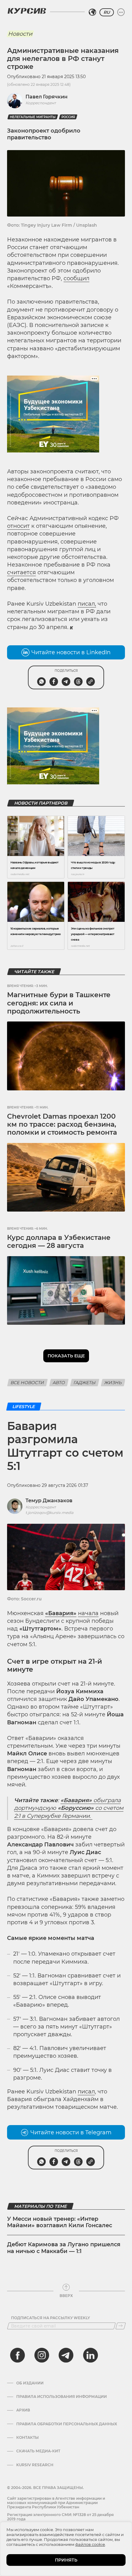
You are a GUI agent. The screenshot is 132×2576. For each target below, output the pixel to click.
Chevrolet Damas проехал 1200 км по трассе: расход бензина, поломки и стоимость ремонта (62, 1125)
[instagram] (42, 2355)
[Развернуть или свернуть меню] (121, 12)
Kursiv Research (35, 2465)
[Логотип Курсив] (27, 11)
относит (18, 526)
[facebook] (17, 2355)
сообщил (76, 278)
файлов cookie (90, 2544)
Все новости (27, 1383)
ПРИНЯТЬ (66, 2560)
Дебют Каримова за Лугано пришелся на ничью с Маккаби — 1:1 (64, 2248)
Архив (23, 2410)
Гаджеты (85, 1383)
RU (107, 12)
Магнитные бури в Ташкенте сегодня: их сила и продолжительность (59, 1003)
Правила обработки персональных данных (67, 2424)
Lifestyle (24, 1407)
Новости (20, 34)
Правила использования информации (62, 2397)
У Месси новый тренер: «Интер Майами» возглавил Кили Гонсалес (60, 2222)
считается (21, 572)
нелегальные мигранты (33, 117)
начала (88, 1613)
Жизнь (113, 1383)
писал (86, 2092)
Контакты (27, 2438)
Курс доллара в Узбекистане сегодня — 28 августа (59, 1242)
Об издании (30, 2383)
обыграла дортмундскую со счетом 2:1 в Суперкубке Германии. (69, 1808)
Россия (68, 117)
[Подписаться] (121, 2326)
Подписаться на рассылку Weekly (50, 2318)
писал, (87, 604)
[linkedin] (90, 2355)
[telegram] (66, 2355)
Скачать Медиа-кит (38, 2451)
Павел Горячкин (47, 97)
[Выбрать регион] (92, 12)
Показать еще (66, 1356)
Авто (59, 1383)
